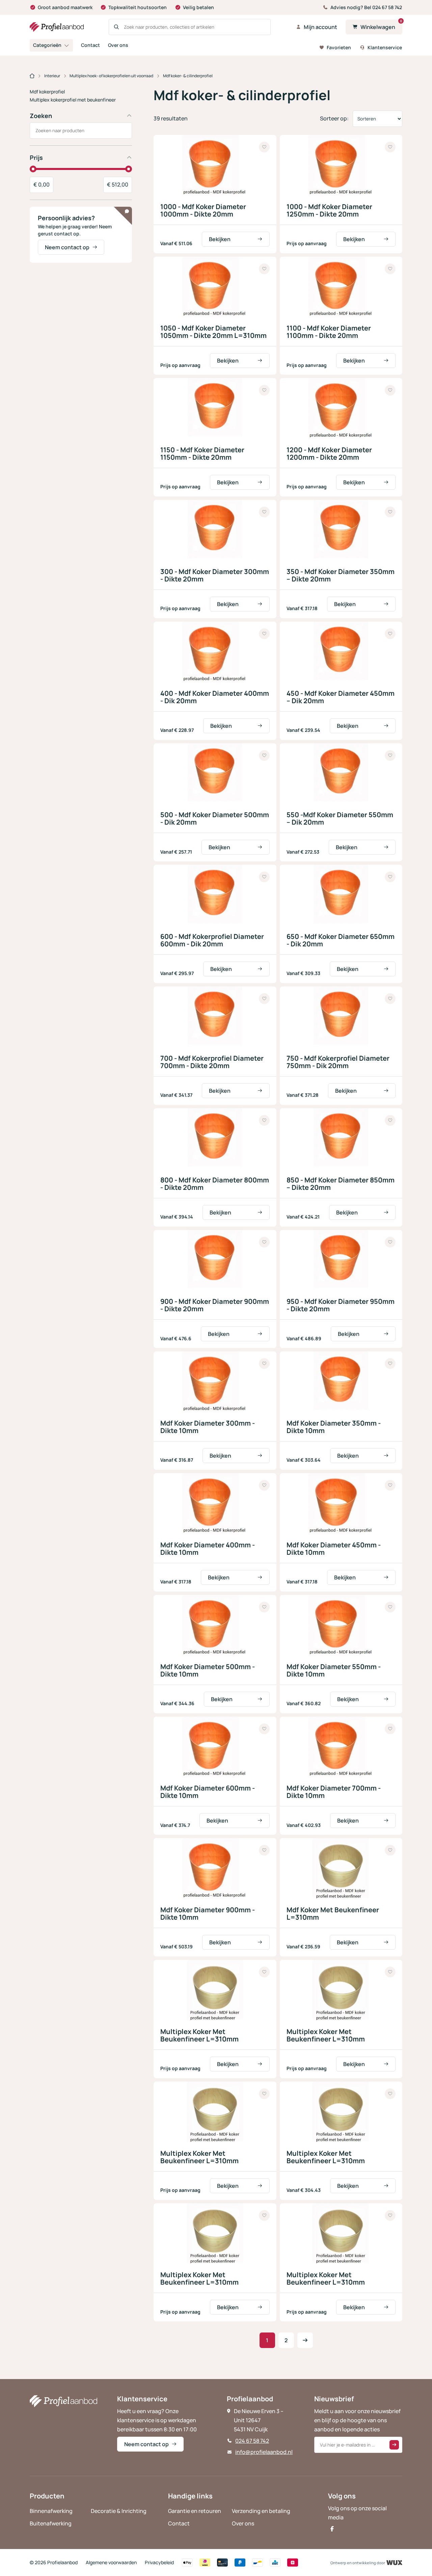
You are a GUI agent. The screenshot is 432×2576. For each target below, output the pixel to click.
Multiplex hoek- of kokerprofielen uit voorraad (111, 76)
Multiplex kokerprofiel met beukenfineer (73, 100)
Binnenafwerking (51, 2511)
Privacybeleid (159, 2562)
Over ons (118, 45)
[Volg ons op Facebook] (332, 2529)
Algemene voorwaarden (111, 2562)
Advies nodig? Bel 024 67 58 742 (366, 7)
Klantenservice (385, 47)
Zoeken (41, 116)
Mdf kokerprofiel (47, 92)
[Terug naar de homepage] (57, 27)
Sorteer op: (334, 118)
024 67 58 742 (252, 2441)
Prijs (36, 158)
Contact (90, 45)
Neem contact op (67, 247)
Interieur (52, 76)
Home (32, 76)
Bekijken (220, 239)
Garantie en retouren (195, 2511)
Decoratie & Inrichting (119, 2511)
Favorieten (339, 47)
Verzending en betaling (261, 2511)
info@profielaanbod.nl (264, 2452)
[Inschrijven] (394, 2445)
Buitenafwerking (51, 2523)
